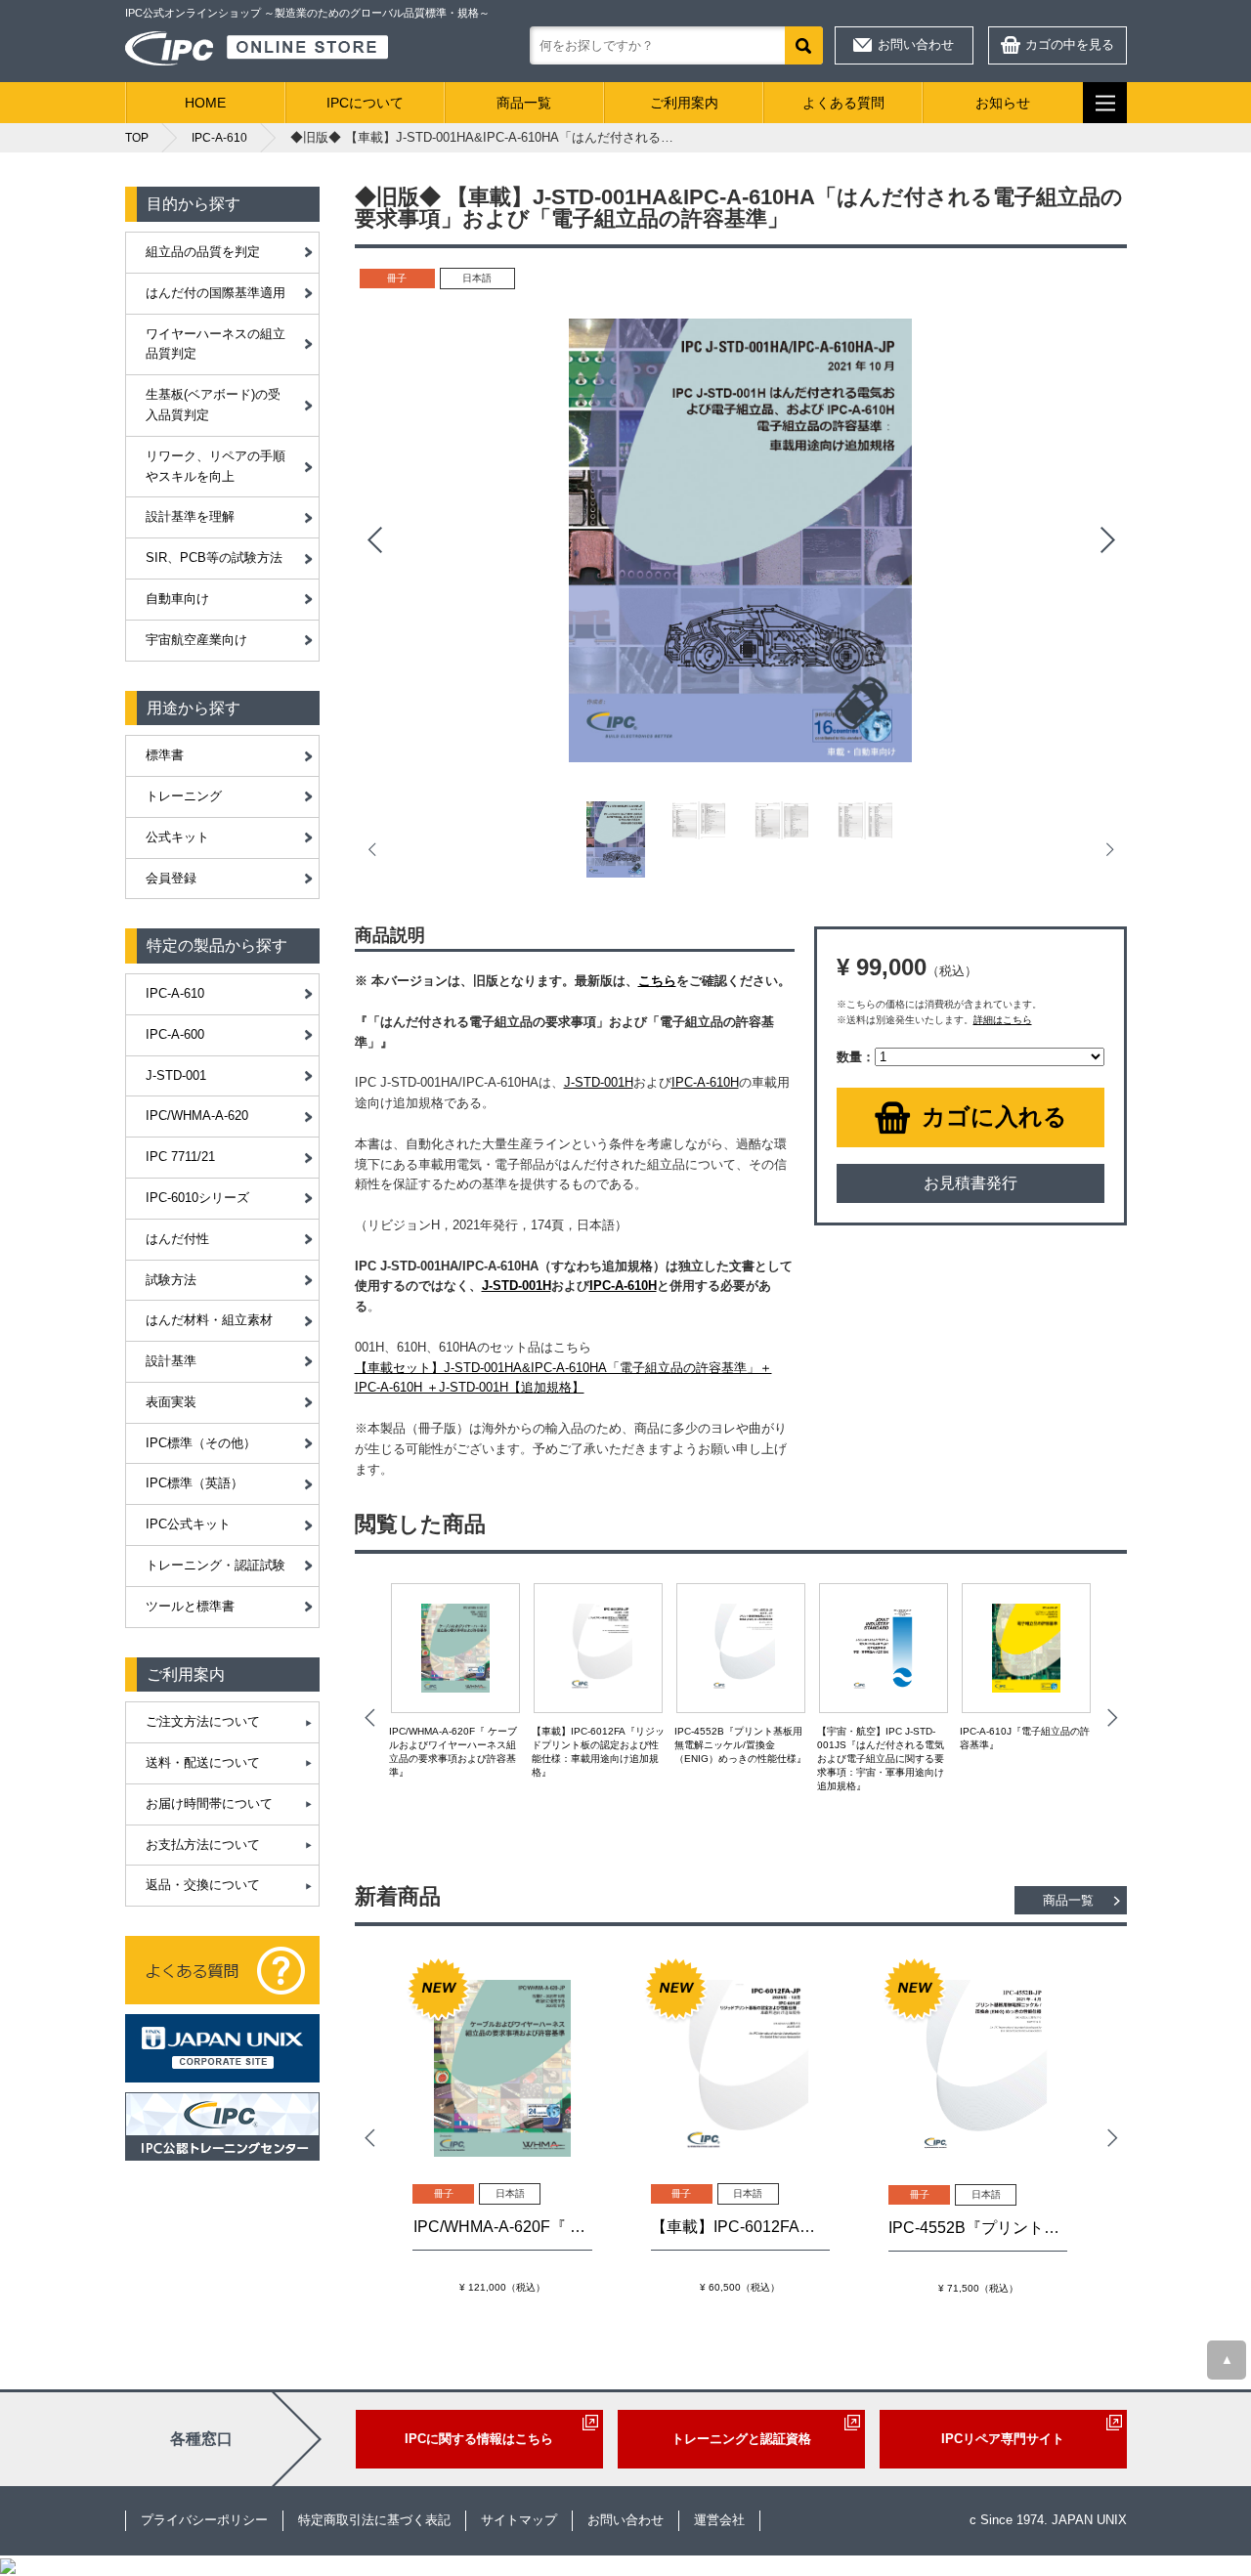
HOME (205, 103)
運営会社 (719, 2520)
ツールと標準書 (190, 1606)
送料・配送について (203, 1762)
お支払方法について (203, 1845)
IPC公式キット (188, 1524)
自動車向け (177, 599)
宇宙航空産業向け (196, 640)
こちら (657, 981)
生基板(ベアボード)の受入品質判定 (213, 405)
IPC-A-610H (705, 1082)
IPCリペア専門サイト (1003, 2439)
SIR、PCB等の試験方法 (214, 558)
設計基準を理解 (190, 516)
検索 (804, 45)
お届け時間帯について (209, 1803)
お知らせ (1003, 103)
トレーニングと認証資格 (741, 2439)
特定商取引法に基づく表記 (374, 2520)
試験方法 (171, 1280)
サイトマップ (519, 2520)
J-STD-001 (176, 1075)
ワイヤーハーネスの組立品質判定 (216, 344)
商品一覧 (524, 103)
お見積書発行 (971, 1183)
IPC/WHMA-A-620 (197, 1116)
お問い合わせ (916, 44)
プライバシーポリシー (204, 2520)
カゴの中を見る (1070, 44)
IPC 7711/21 (180, 1157)
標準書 (165, 755)
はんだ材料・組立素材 (209, 1320)
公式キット (177, 837)
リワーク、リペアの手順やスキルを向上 (216, 466)
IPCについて (365, 103)
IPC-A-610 (175, 993)
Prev (374, 540)
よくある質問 (843, 103)
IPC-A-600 (175, 1034)
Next (1107, 540)
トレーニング (184, 796)
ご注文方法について (203, 1721)
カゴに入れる (994, 1116)
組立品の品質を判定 (203, 252)
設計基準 (171, 1361)
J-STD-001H (599, 1082)
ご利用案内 (684, 103)
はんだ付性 (177, 1239)
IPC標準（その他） (201, 1443)
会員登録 (171, 878)
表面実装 (171, 1402)
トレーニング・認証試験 (216, 1565)
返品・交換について (203, 1885)
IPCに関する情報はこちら (479, 2439)
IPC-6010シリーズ (197, 1198)
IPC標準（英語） (194, 1483)
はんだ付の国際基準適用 (216, 293)
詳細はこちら (1003, 1020)
